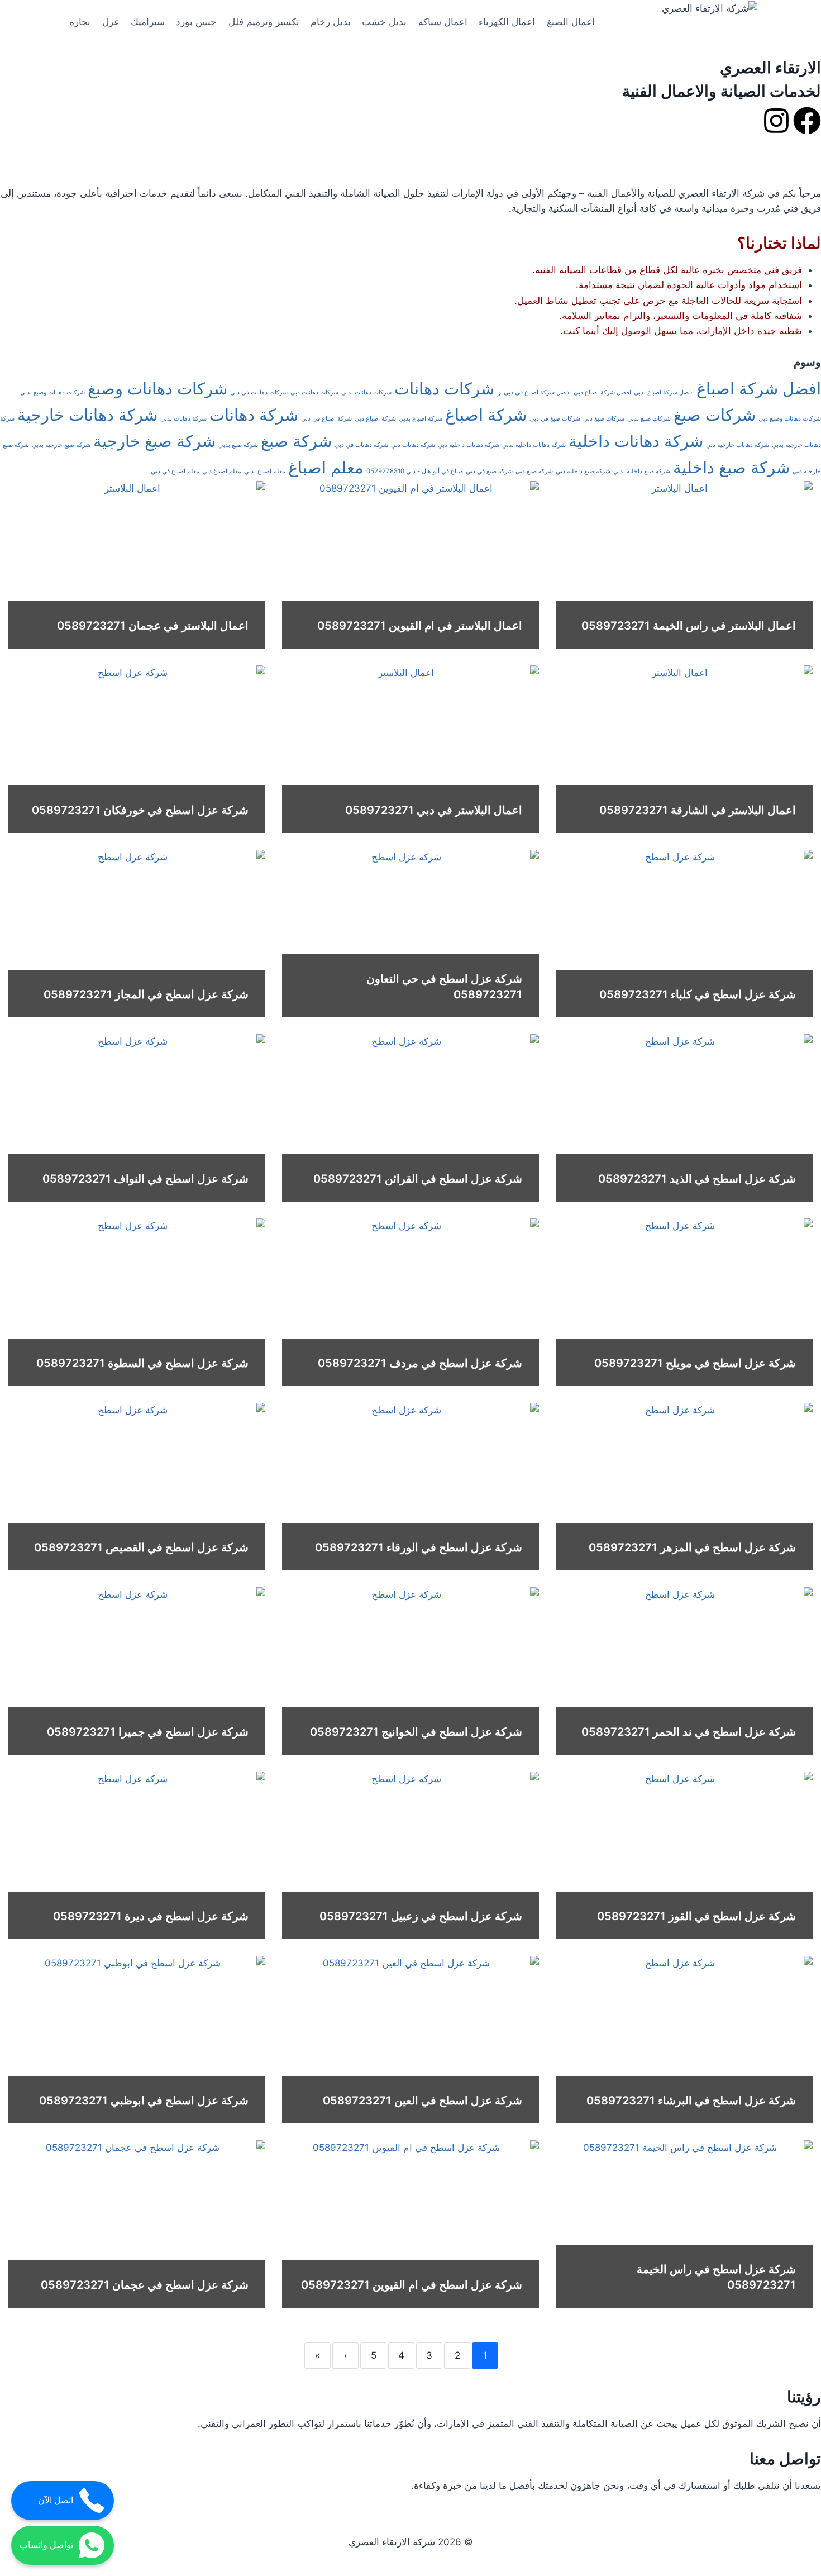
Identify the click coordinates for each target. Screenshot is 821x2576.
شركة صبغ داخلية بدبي (642, 471)
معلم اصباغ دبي (222, 471)
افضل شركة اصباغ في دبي (537, 392)
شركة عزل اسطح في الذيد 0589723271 (697, 1179)
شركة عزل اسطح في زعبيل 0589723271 (421, 1916)
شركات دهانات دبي (314, 392)
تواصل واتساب (46, 2545)
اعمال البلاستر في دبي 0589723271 (434, 810)
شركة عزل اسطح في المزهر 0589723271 (692, 1547)
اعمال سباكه (443, 22)
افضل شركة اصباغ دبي (602, 392)
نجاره (80, 22)
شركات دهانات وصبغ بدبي (52, 392)
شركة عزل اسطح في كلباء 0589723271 (698, 994)
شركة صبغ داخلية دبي (583, 471)
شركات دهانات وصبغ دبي (790, 419)
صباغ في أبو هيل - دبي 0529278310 (415, 471)
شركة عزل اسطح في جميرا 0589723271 (148, 1732)
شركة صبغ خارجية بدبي (61, 445)
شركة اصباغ (486, 415)
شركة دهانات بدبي (183, 419)
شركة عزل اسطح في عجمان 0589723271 (145, 2285)
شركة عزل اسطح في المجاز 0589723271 (146, 994)
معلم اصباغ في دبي (175, 471)
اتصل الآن (56, 2500)
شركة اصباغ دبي (375, 419)
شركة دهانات (254, 415)
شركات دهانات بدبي (366, 392)
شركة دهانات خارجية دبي (738, 445)
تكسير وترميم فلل (264, 22)
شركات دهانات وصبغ (157, 389)
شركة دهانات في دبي (361, 445)
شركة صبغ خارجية (154, 441)
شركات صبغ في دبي (555, 419)
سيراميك (148, 22)
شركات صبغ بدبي (649, 419)
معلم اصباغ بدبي (265, 471)
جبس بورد (196, 22)
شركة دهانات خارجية (87, 415)
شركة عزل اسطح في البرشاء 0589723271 (691, 2101)
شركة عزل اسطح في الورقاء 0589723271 (419, 1547)
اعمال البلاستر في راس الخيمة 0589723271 (689, 626)
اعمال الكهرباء (507, 22)
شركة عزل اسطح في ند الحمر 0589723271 (689, 1732)
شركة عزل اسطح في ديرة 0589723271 (151, 1916)
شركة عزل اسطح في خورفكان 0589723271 (140, 810)
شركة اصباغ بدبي (421, 419)
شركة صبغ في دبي (489, 471)
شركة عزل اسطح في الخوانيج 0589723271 (416, 1732)
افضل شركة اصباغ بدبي (664, 392)
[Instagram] (776, 121)
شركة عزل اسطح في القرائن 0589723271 (418, 1179)
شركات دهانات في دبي (259, 392)
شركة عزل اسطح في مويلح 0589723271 (695, 1363)
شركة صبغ (296, 441)
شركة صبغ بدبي (238, 445)
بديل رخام (331, 22)
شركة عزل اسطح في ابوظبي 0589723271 (144, 2101)
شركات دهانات (444, 389)
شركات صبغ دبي (604, 419)
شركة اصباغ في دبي (326, 419)
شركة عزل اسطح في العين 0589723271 (423, 2101)
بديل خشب (384, 22)
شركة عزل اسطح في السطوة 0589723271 (142, 1363)
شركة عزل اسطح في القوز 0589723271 (696, 1916)
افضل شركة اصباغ (759, 389)
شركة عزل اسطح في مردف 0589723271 (420, 1363)
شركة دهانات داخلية (636, 441)
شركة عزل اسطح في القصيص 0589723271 (141, 1547)
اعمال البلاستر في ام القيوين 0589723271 (420, 626)
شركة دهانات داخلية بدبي (534, 445)
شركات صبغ (715, 415)
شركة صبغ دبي (534, 471)
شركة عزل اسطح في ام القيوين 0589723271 (412, 2285)
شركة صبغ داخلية (731, 467)
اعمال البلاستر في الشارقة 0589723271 (698, 810)
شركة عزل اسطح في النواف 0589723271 (145, 1179)
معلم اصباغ (326, 467)
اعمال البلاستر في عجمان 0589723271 (153, 626)
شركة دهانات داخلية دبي (469, 445)
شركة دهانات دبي (413, 445)
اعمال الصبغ (571, 22)
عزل (111, 22)
